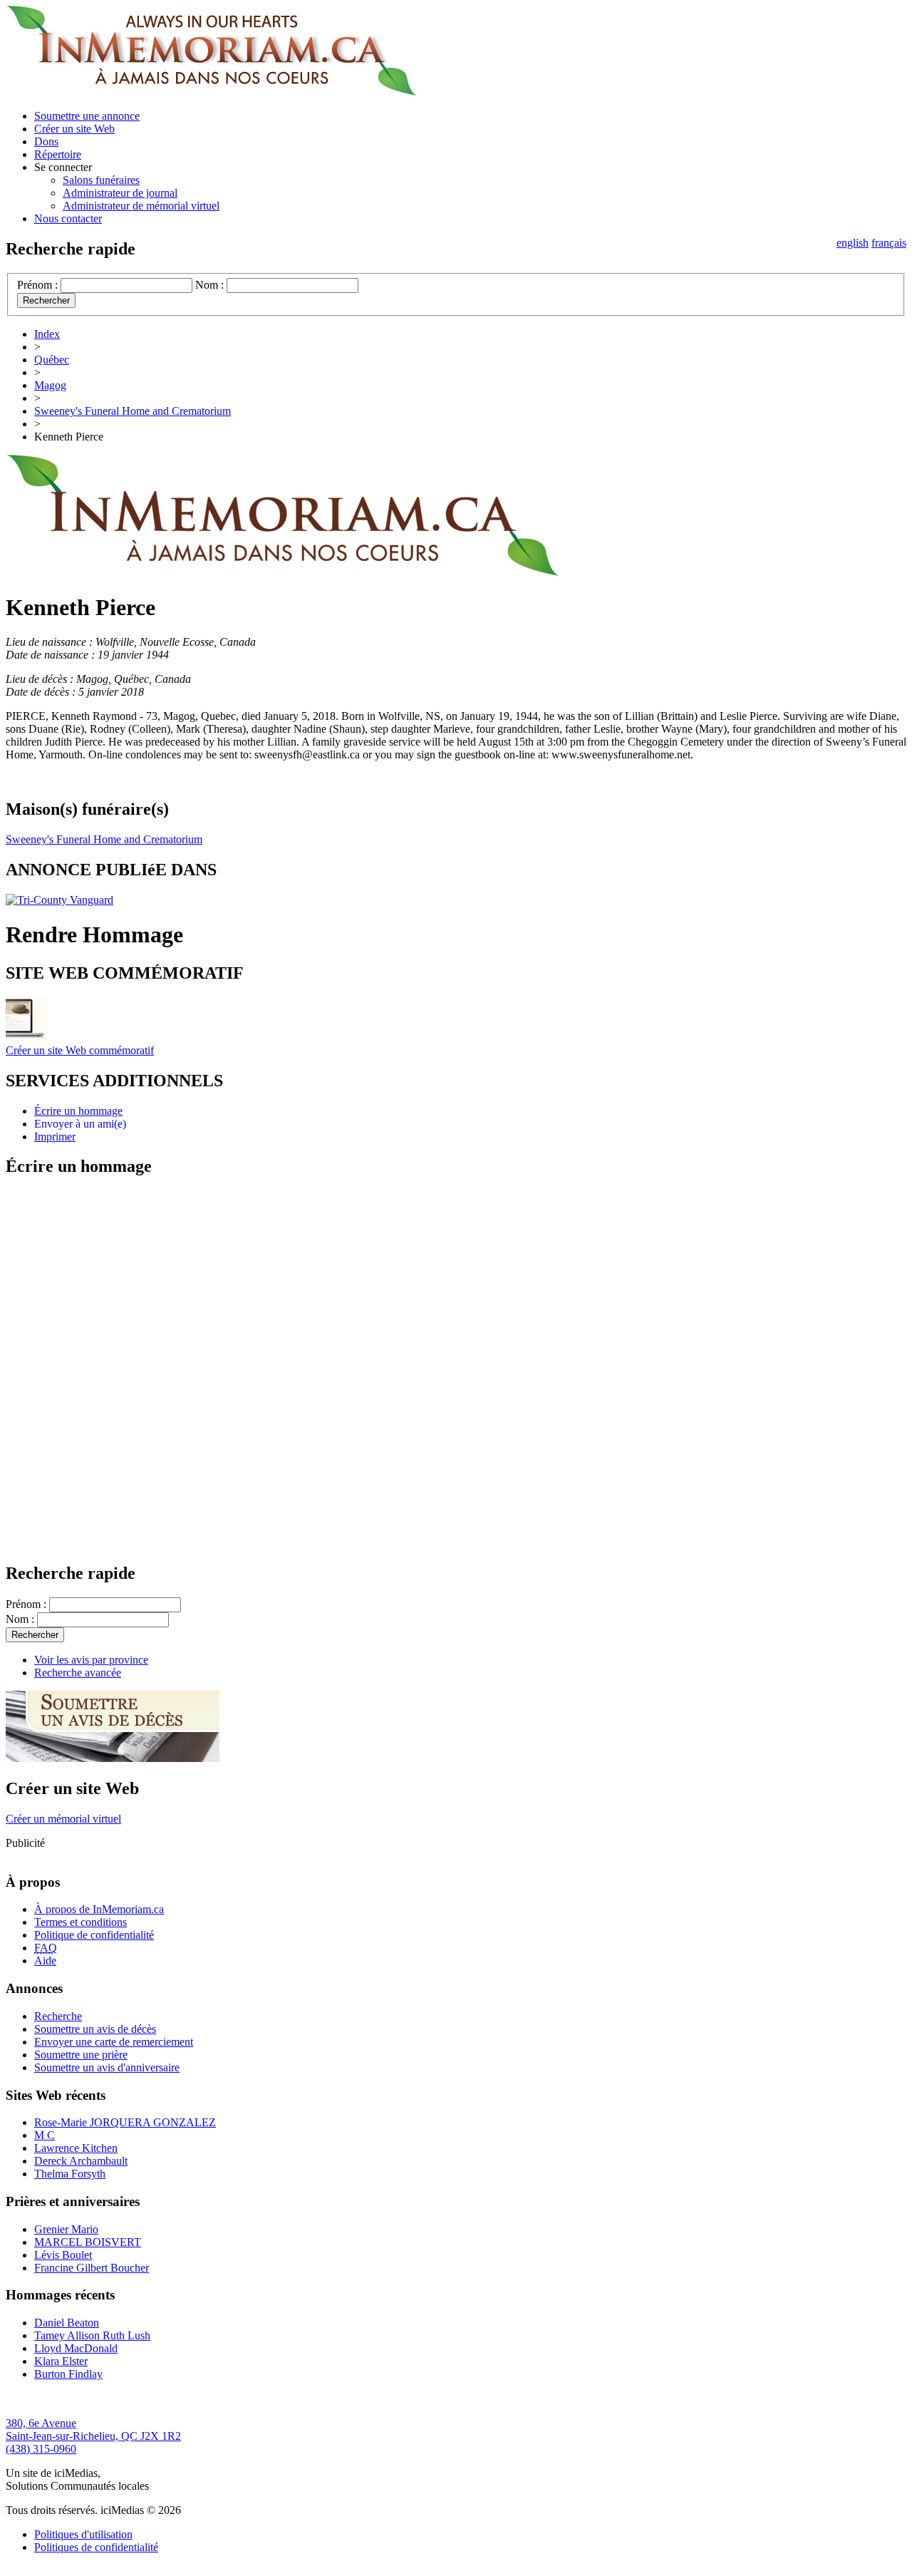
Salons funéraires (101, 180)
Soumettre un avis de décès (95, 2029)
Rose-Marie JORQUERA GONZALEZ (125, 2122)
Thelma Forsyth (70, 2174)
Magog (50, 385)
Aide (45, 1961)
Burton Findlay (68, 2374)
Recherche (58, 2016)
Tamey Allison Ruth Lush (92, 2335)
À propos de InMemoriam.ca (99, 1909)
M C (45, 2135)
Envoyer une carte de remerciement (114, 2042)
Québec (52, 360)
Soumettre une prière (81, 2055)
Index (47, 334)
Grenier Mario (66, 2229)
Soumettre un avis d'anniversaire (107, 2067)
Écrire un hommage (78, 1111)
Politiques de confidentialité (96, 2547)
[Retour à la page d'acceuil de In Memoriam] (211, 92)
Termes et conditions (81, 1922)
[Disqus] (456, 1369)
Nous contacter (68, 218)
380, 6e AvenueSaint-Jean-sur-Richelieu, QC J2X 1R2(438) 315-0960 (93, 2436)
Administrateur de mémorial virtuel (141, 206)
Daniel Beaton (67, 2323)
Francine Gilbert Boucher (92, 2268)
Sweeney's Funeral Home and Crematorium (133, 411)
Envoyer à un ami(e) (80, 1124)
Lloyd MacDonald (76, 2348)
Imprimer (55, 1137)
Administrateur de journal (120, 193)
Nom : (209, 285)
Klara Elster (61, 2361)
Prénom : (37, 285)
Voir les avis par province (91, 1660)
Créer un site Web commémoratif (80, 1050)
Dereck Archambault (81, 2161)
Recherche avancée (78, 1673)
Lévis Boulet (63, 2255)
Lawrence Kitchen (76, 2148)
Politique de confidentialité (94, 1935)
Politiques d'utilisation (83, 2534)
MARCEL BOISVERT (88, 2242)
